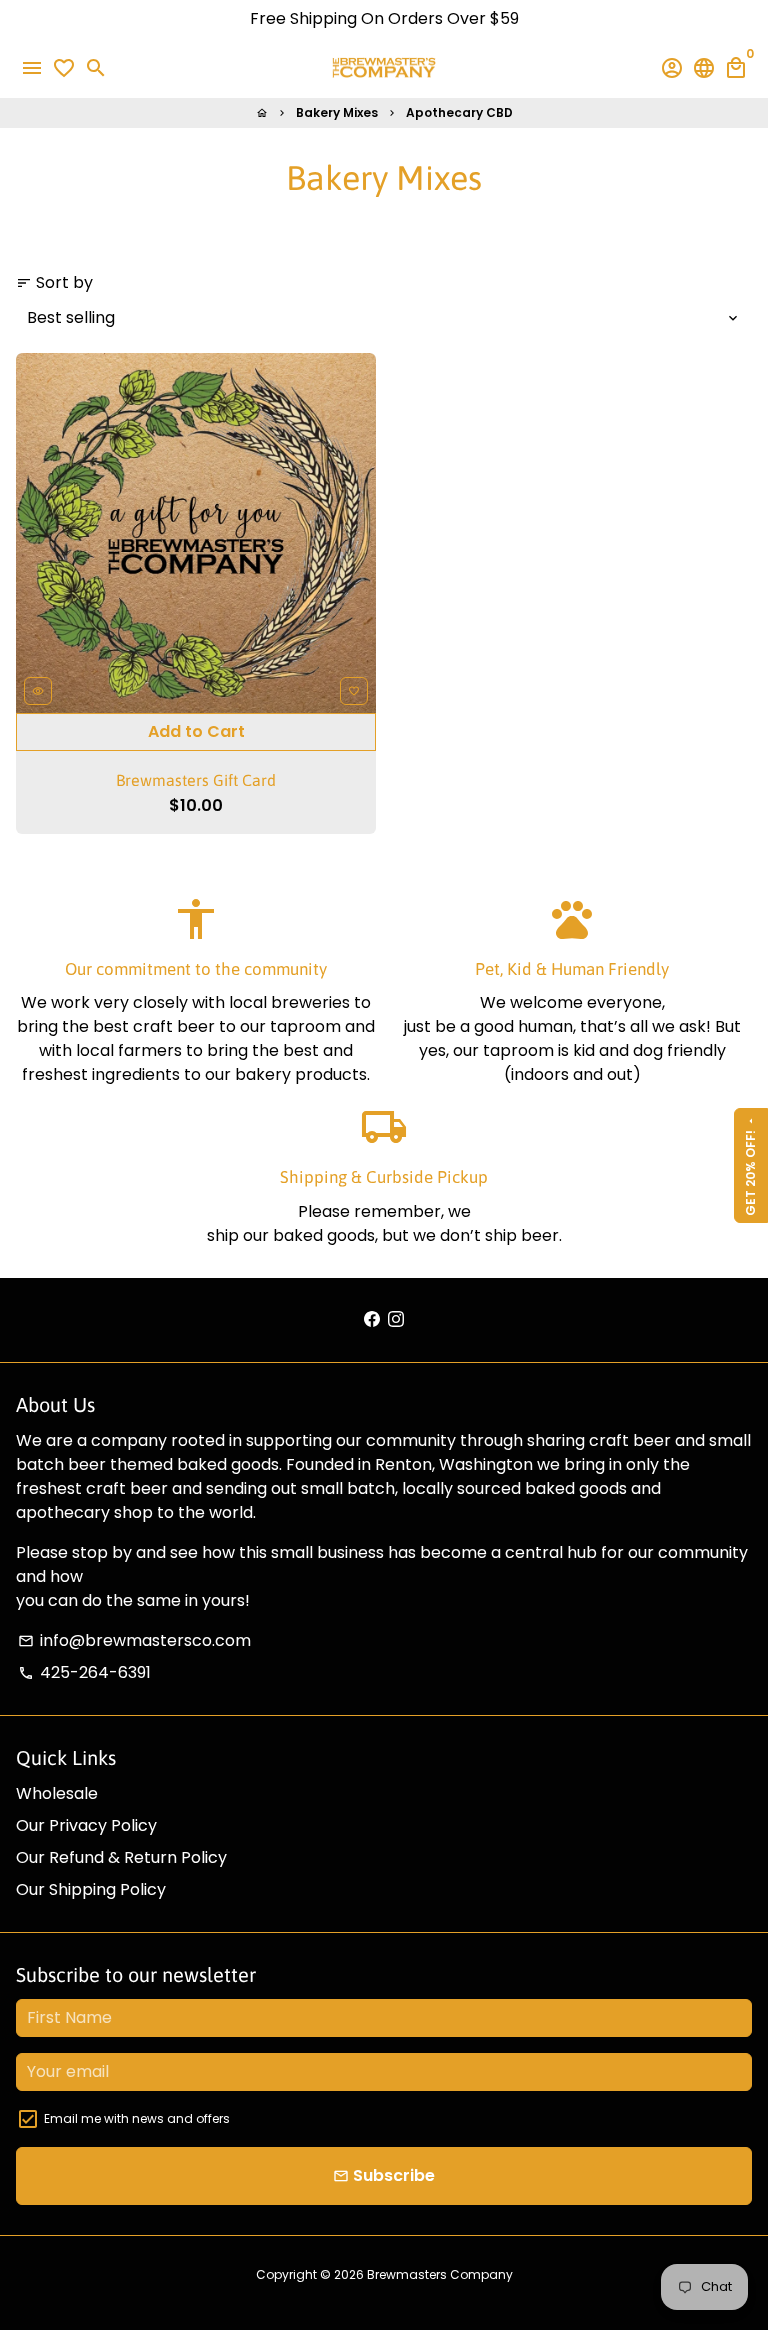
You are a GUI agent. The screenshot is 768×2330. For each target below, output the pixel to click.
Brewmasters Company (440, 2274)
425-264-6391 (84, 1672)
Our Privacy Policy (86, 1825)
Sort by (54, 282)
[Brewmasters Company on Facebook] (372, 1319)
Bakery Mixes (337, 112)
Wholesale (57, 1793)
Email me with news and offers (137, 2118)
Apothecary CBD (459, 112)
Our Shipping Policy (91, 1889)
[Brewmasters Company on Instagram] (396, 1319)
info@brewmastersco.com (134, 1640)
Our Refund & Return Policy (121, 1857)
